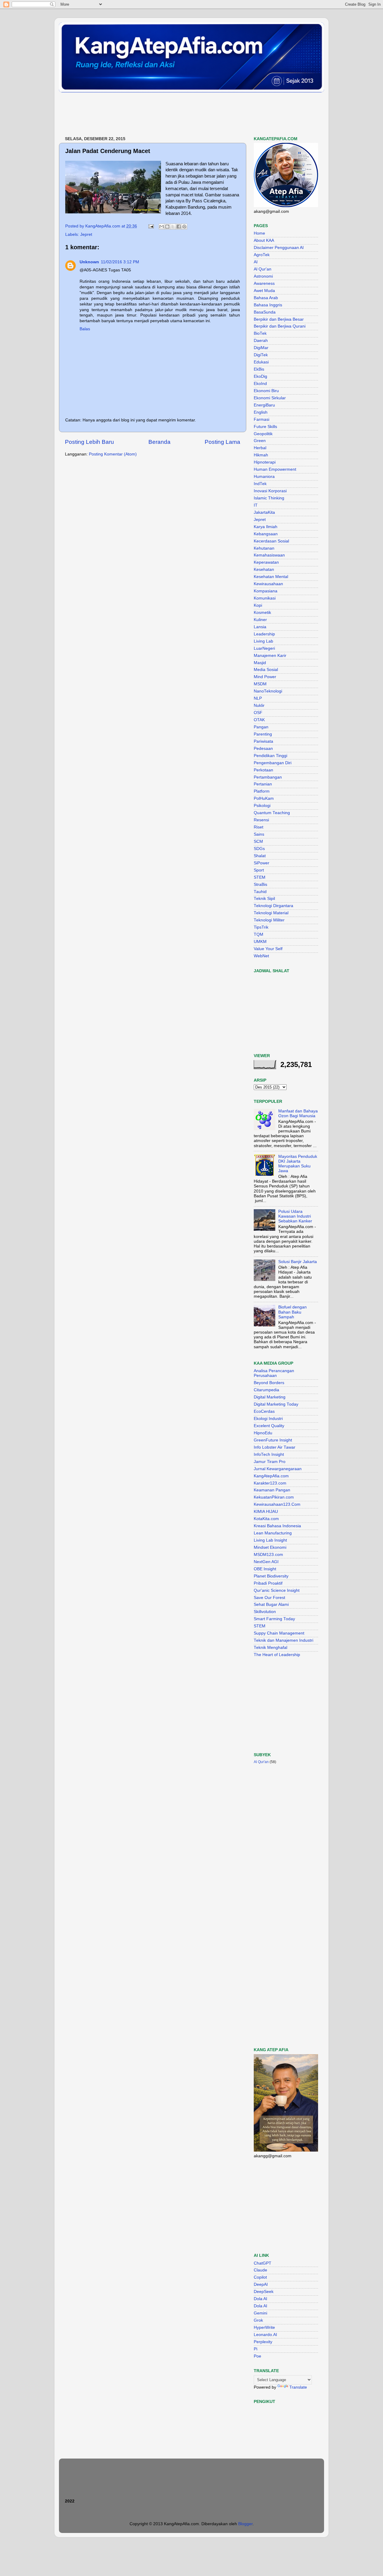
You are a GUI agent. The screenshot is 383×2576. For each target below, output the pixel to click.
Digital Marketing (270, 1397)
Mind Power (265, 677)
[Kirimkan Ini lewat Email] (162, 227)
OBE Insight (265, 1569)
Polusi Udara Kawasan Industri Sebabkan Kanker (295, 1216)
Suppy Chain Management (279, 1633)
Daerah (261, 341)
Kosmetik (262, 613)
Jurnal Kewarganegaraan (278, 1469)
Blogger (245, 2524)
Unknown (89, 262)
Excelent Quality (269, 1426)
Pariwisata (263, 741)
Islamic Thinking (269, 498)
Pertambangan (268, 777)
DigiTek (261, 355)
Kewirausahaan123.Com (277, 1504)
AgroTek (262, 255)
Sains (259, 834)
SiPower (262, 863)
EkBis (259, 369)
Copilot (260, 2277)
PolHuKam (264, 798)
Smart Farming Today (274, 1619)
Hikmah (261, 455)
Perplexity (263, 2342)
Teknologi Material (271, 913)
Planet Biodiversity (271, 1576)
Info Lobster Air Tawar (275, 1447)
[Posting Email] (151, 226)
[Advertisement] (168, 115)
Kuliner (260, 620)
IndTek (260, 484)
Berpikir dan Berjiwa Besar (279, 319)
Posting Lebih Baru (89, 442)
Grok (258, 2320)
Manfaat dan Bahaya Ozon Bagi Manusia (298, 1113)
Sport (259, 870)
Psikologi (262, 806)
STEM (260, 877)
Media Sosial (266, 670)
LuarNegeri (264, 648)
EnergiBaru (264, 405)
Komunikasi (265, 598)
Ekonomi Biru (266, 391)
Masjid (260, 663)
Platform (262, 791)
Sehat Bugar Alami (271, 1605)
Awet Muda (264, 291)
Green (260, 441)
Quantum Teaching (272, 813)
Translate (298, 2387)
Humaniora (264, 477)
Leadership (264, 634)
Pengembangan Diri (273, 763)
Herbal (260, 448)
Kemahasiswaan (269, 555)
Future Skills (265, 427)
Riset (259, 827)
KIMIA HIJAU (266, 1512)
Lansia (260, 627)
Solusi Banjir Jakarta (298, 1262)
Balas (85, 329)
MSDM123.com (268, 1555)
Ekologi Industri (268, 1419)
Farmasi (262, 419)
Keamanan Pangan (272, 1490)
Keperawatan (266, 562)
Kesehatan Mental (271, 577)
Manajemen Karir (270, 656)
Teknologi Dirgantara (273, 906)
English (261, 412)
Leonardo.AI (265, 2335)
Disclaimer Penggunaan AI (279, 248)
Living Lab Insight (270, 1540)
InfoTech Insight (269, 1454)
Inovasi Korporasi (270, 491)
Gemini (260, 2313)
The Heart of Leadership (277, 1655)
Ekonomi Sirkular (270, 398)
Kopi (258, 605)
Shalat (260, 856)
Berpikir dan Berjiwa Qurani (280, 326)
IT (256, 505)
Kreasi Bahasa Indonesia (277, 1526)
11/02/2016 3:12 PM (120, 262)
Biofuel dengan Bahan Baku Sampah (292, 1312)
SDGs (259, 849)
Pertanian (263, 784)
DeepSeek (264, 2292)
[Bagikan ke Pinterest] (184, 227)
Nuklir (259, 705)
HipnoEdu (263, 1433)
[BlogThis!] (167, 227)
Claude (260, 2270)
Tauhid (260, 892)
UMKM (260, 942)
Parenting (263, 734)
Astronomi (263, 276)
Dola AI (260, 2299)
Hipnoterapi (265, 462)
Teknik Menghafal (270, 1648)
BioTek (260, 333)
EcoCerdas (264, 1411)
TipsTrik (261, 927)
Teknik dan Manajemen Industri (284, 1640)
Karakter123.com (270, 1483)
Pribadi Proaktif (268, 1583)
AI (256, 262)
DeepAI (261, 2284)
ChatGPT (263, 2263)
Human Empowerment (275, 469)
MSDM (260, 684)
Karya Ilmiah (266, 527)
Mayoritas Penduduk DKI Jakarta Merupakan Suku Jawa (298, 1164)
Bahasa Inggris (268, 305)
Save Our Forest (269, 1598)
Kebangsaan (266, 534)
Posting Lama (222, 442)
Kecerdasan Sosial (271, 541)
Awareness (264, 283)
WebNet (261, 956)
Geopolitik (263, 434)
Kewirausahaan (268, 584)
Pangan (261, 727)
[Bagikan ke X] (173, 227)
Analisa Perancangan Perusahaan (274, 1373)
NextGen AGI (266, 1562)
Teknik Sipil (264, 899)
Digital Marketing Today (276, 1404)
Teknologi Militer (269, 920)
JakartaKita (264, 512)
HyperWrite (264, 2327)
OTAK (259, 720)
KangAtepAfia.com (271, 1476)
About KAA (264, 240)
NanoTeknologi (268, 691)
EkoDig (260, 376)
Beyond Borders (269, 1383)
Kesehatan (264, 570)
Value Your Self (268, 949)
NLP (258, 698)
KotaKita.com (266, 1519)
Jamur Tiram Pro (270, 1462)
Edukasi (261, 362)
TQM (259, 934)
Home (259, 233)
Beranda (159, 442)
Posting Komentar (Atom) (113, 454)
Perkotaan (263, 770)
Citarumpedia (266, 1390)
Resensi (261, 820)
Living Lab (263, 641)
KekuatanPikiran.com (274, 1497)
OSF (258, 713)
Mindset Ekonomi (270, 1547)
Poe (257, 2356)
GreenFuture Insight (273, 1440)
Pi (256, 2349)
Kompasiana (266, 591)
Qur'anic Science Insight (277, 1590)
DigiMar (261, 348)
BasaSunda (265, 312)
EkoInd (260, 384)
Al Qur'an (263, 269)
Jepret (86, 234)
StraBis (260, 885)
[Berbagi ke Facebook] (179, 227)
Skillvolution (265, 1612)
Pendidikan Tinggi (270, 756)
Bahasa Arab (266, 298)
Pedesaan (263, 749)
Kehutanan (264, 548)
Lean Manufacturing (273, 1533)
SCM (258, 841)
